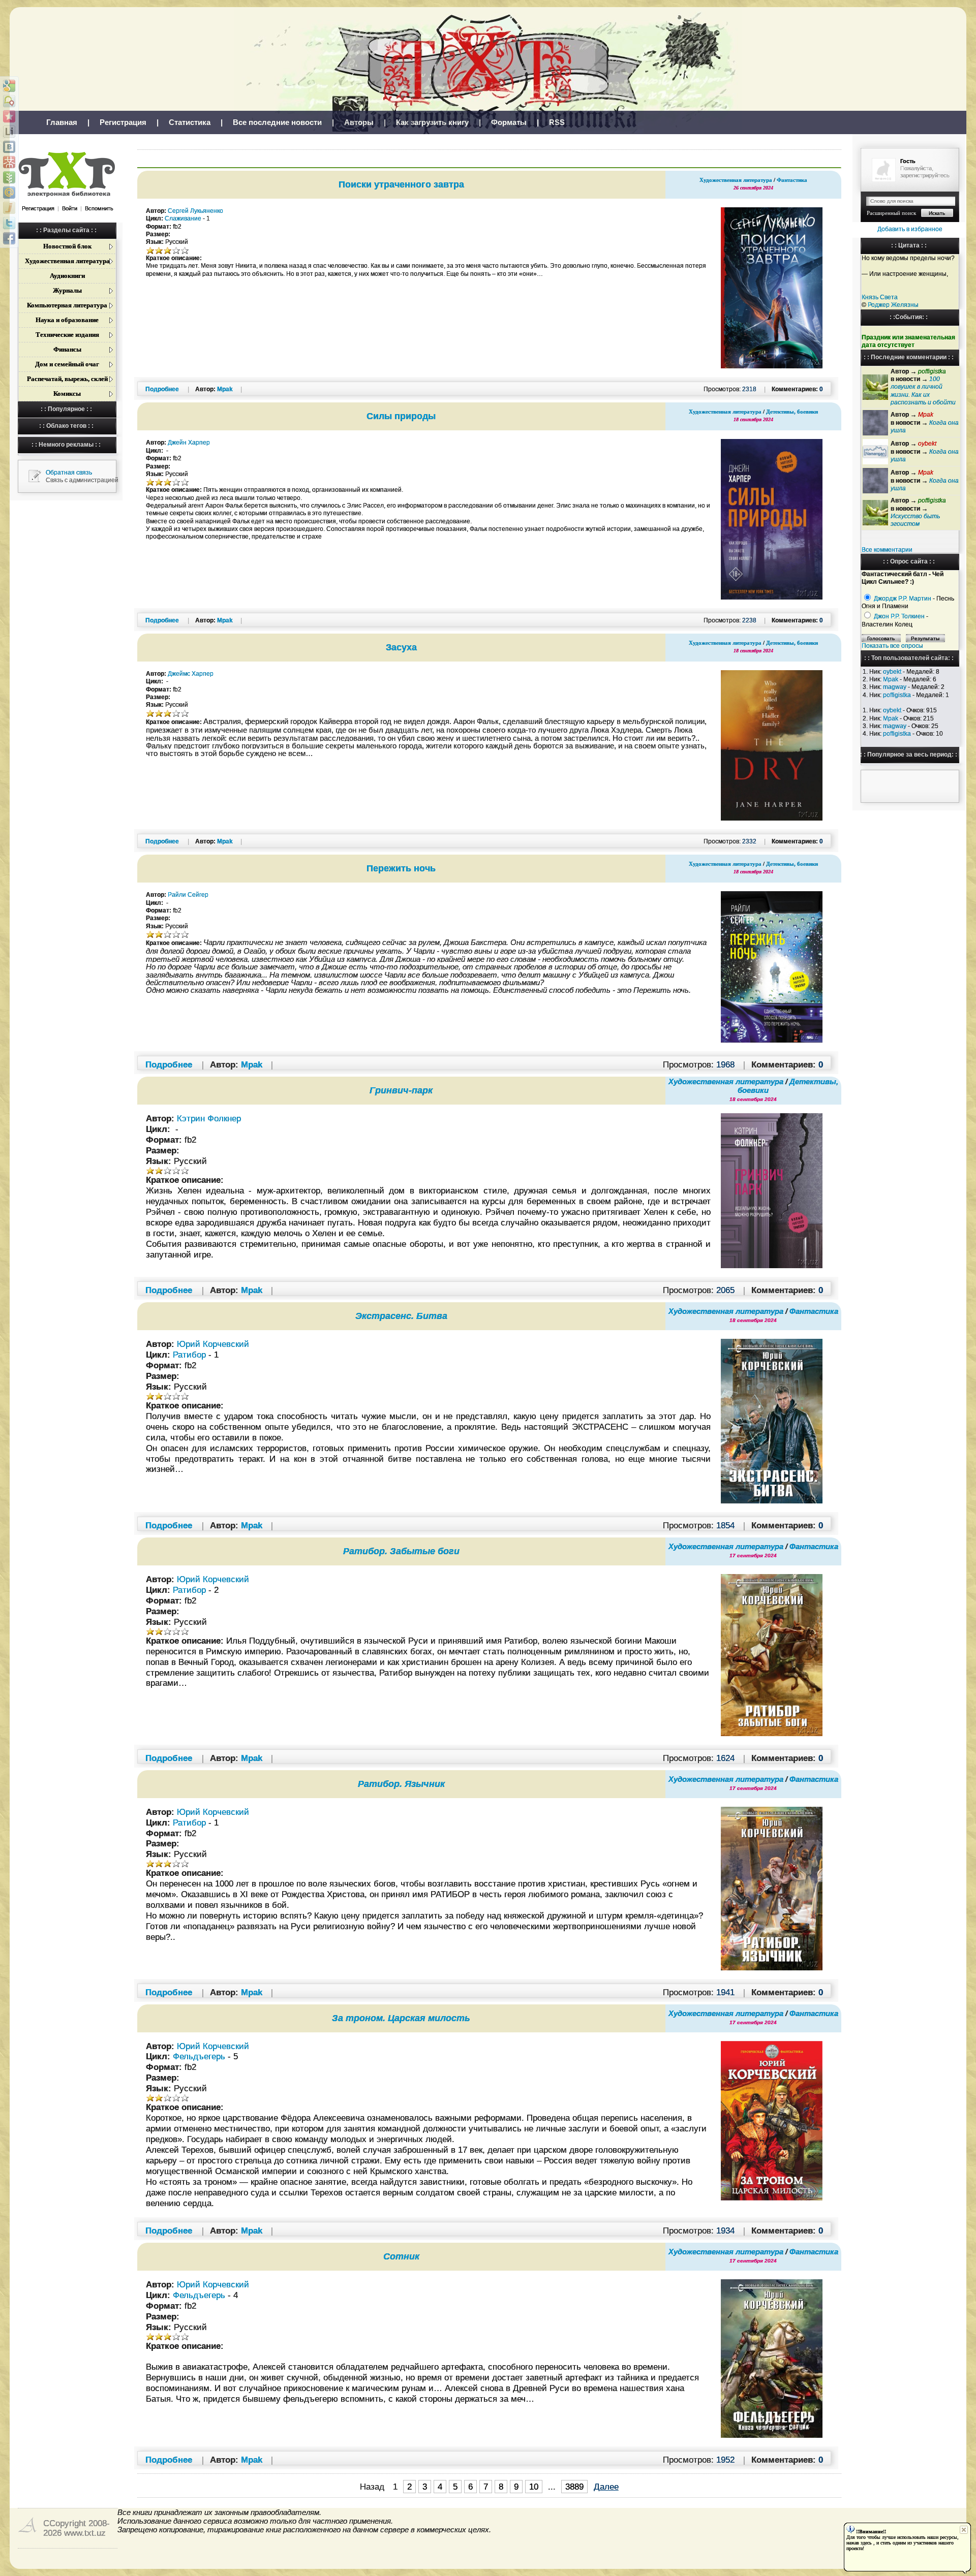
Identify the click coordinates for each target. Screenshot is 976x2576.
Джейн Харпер (189, 443)
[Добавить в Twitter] (9, 223)
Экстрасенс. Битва (401, 1316)
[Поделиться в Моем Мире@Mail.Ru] (9, 193)
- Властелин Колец (895, 620)
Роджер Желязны (893, 305)
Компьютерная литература (67, 305)
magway (895, 687)
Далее (606, 2487)
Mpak (891, 679)
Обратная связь (69, 473)
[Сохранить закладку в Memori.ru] (9, 116)
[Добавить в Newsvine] (9, 177)
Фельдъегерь (199, 2056)
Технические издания (67, 335)
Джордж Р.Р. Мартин (903, 599)
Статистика (190, 122)
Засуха (401, 647)
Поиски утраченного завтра (401, 184)
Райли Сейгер (188, 895)
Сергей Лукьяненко (195, 211)
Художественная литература (67, 261)
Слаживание (183, 218)
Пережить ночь (401, 868)
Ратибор (189, 1355)
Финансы (67, 349)
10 (534, 2487)
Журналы (67, 290)
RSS (557, 122)
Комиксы (67, 394)
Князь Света (880, 297)
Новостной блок (67, 246)
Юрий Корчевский (213, 1344)
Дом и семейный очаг (67, 364)
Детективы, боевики (792, 412)
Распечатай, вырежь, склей (67, 379)
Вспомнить (99, 208)
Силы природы (401, 416)
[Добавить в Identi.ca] (9, 101)
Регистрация (123, 122)
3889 (574, 2487)
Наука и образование (67, 320)
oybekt (892, 672)
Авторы (359, 122)
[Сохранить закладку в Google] (9, 86)
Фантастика (792, 180)
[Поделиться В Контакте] (9, 147)
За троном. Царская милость (401, 2018)
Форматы (509, 122)
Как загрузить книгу (432, 122)
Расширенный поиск (891, 213)
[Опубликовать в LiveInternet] (9, 132)
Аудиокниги (67, 276)
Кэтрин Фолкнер (209, 1118)
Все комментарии (887, 550)
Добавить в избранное (910, 229)
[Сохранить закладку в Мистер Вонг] (9, 162)
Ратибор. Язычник (401, 1784)
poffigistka (897, 695)
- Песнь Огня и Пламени (908, 602)
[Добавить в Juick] (9, 208)
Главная (62, 122)
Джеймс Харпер (191, 674)
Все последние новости (277, 122)
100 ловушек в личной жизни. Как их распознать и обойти (923, 391)
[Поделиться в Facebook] (9, 238)
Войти (70, 208)
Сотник (401, 2256)
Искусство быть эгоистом (915, 520)
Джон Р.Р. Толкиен (899, 616)
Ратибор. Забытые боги (401, 1551)
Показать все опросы (892, 646)
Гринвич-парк (401, 1090)
